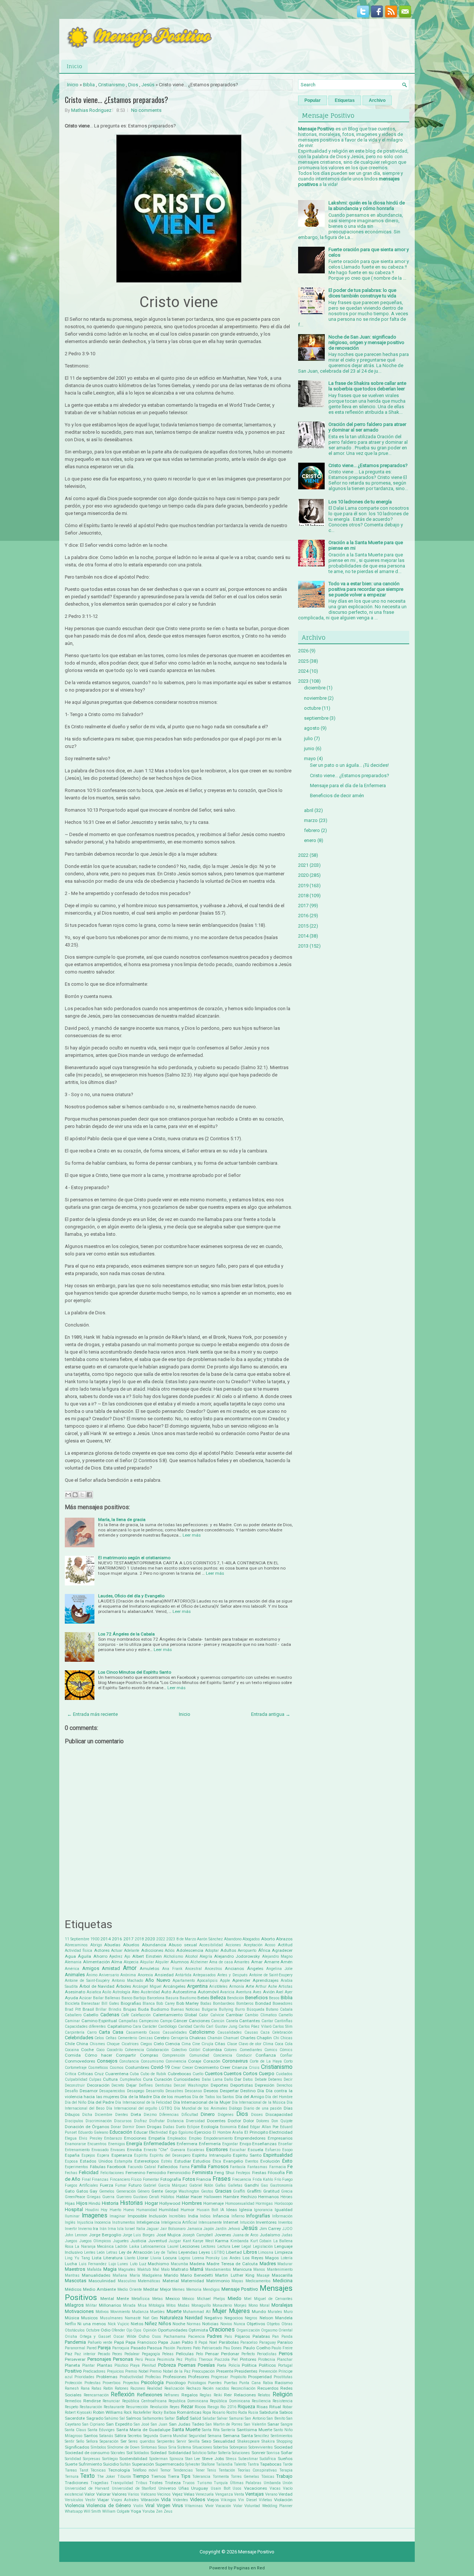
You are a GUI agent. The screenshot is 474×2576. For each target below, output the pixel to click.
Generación (126, 2191)
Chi (276, 2038)
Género (143, 2191)
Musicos (89, 2318)
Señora (92, 2441)
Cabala (286, 2009)
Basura (172, 1998)
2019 (303, 886)
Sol (129, 2453)
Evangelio (233, 2161)
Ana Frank (172, 1969)
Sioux (163, 2447)
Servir (181, 2441)
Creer (225, 2067)
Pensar (212, 2354)
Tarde (288, 2464)
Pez (179, 2359)
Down (141, 2127)
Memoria (194, 2289)
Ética (217, 2161)
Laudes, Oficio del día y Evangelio (131, 1596)
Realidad (155, 2388)
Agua (70, 1956)
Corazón (212, 2061)
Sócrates (118, 2453)
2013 (303, 946)
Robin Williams (108, 2412)
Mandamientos (218, 2269)
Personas (123, 2359)
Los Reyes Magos (261, 2258)
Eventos (252, 2161)
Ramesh (72, 2388)
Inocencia (103, 2222)
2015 (303, 926)
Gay (94, 2191)
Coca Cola (284, 2044)
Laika (134, 2246)
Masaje (263, 2275)
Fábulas (98, 2167)
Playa (135, 2365)
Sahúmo (111, 2418)
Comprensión (174, 2055)
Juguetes (121, 2241)
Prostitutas (283, 2377)
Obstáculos (75, 2330)
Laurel (173, 2246)
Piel (235, 2359)
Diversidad (195, 2121)
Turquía (221, 2483)
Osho (144, 2336)
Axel (280, 1992)
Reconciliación (243, 2388)
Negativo (213, 2318)
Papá (119, 2342)
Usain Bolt (221, 2488)
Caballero (73, 2015)
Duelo (181, 2127)
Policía (234, 2365)
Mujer (219, 2311)
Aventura (244, 1992)
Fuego (287, 2179)
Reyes (175, 2407)
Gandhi (252, 2185)
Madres (268, 2264)
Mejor (166, 2289)
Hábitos (168, 2197)
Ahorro (100, 1956)
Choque (113, 2044)
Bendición (236, 1998)
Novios (226, 2324)
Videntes (181, 2500)
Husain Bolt (208, 2210)
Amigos (91, 1968)
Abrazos (284, 1939)
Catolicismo (202, 2032)
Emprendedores (250, 2138)
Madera (197, 2264)
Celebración (282, 2032)
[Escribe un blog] (75, 1495)
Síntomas (149, 2447)
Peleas (168, 2354)
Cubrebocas (179, 2074)
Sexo (206, 2441)
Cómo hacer (99, 2055)
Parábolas (229, 2342)
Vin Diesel (247, 2500)
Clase (232, 2044)
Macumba (179, 2264)
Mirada (129, 2305)
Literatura (113, 2258)
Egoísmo (186, 2132)
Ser (123, 2441)
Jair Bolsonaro (173, 2229)
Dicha (87, 2115)
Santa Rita (211, 2430)
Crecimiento (206, 2067)
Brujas (130, 2009)
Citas (220, 2044)
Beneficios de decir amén (337, 796)
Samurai (236, 2418)
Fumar (121, 2185)
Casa (118, 2032)
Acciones (233, 1945)
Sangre (287, 2424)
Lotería (287, 2258)
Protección (74, 2383)
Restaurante (114, 2407)
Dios (133, 85)
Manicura (242, 2269)
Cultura (110, 2079)
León (101, 2252)
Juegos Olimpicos (95, 2241)
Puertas (231, 2383)
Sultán (125, 2464)
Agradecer (282, 1950)
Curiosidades (187, 2079)
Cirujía (207, 2044)
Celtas (111, 2038)
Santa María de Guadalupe (143, 2430)
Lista (97, 2258)
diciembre (315, 688)
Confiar (286, 2055)
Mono (253, 2305)
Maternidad (193, 2281)
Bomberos (245, 2003)
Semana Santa (238, 2436)
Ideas (232, 2210)
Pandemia (75, 2342)
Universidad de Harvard (87, 2488)
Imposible (137, 2216)
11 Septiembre (77, 1939)
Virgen (163, 2505)
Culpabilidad (76, 2079)
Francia (204, 2179)
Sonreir (258, 2453)
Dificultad (190, 2115)
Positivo (73, 2371)
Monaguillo (201, 2305)
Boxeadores (283, 2003)
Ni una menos (92, 2324)
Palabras (261, 2336)
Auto (166, 1992)
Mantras (72, 2275)
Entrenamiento (77, 2150)
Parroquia (121, 2348)
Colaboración (158, 2050)
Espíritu (141, 2155)
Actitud (285, 1945)
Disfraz (141, 2121)
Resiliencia (261, 2401)
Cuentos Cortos (241, 2074)
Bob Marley (188, 2003)
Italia (141, 2229)
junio (309, 748)
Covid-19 (160, 2067)
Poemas (187, 2365)
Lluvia (156, 2258)
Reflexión (123, 2394)
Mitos (171, 2305)
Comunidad (199, 2055)
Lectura (224, 2246)
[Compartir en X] (82, 1495)
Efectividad (158, 2132)
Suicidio (111, 2464)
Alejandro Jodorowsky (237, 1956)
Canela (232, 2021)
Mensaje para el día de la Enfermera (348, 786)
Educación (121, 2132)
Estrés (167, 2161)
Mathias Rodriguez (91, 110)
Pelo (199, 2354)
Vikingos (228, 2500)
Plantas (105, 2365)
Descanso (193, 2091)
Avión (269, 1992)
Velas (189, 2494)
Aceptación (253, 1945)
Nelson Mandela (276, 2318)
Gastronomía (281, 2185)
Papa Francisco (141, 2342)
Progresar (220, 2377)
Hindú (94, 2203)
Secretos (135, 2436)
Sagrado (95, 2418)
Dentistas (163, 2085)
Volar (238, 2506)
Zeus (168, 2511)
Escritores (217, 2149)
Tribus (141, 2483)
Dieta (136, 2114)
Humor (188, 2210)
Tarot (84, 2470)
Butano (272, 2009)
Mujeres (239, 2311)
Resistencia (283, 2401)
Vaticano (148, 2494)
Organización (248, 2330)
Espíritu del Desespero (170, 2155)
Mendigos (211, 2289)
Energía (134, 2144)
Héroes (286, 2197)
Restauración (91, 2407)
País (228, 2337)
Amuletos (149, 1968)
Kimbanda (239, 2241)
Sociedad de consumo (87, 2453)
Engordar (230, 2144)
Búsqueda (256, 2009)
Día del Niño (76, 2102)
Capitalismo (119, 2026)
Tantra (253, 2464)
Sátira (120, 2436)
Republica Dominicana (188, 2401)
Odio (106, 2330)
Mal (156, 2269)
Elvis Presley (91, 2138)
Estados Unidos (96, 2161)
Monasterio (222, 2305)
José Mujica (168, 2235)
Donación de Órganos (87, 2127)
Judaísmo (270, 2235)
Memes (178, 2289)
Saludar (209, 2418)
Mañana (120, 2275)
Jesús (148, 85)
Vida (166, 2500)
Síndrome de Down (123, 2447)
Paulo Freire (282, 2348)
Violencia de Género (109, 2505)
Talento (240, 2464)
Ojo (129, 2330)
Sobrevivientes (261, 2447)
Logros (184, 2258)
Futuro (135, 2185)
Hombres (192, 2203)
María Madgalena (146, 2275)
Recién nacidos (216, 2388)
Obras (287, 2324)
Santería (228, 2430)
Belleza (218, 1998)
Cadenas (110, 2015)
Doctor (234, 2121)
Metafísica (141, 2299)
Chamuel (231, 2038)
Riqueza (246, 2407)
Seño (80, 2441)
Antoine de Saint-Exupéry (87, 1981)
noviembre (315, 698)
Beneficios (256, 1998)
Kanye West (203, 2241)
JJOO (287, 2229)
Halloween (213, 2197)
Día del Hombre (279, 2097)
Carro (92, 2032)
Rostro (232, 2412)
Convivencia (176, 2061)
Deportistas (242, 2085)
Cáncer (180, 2021)
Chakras (198, 2038)
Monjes (240, 2305)
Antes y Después (232, 1975)
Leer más (192, 1535)
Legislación (263, 2246)
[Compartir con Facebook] (89, 1495)
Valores (119, 2494)
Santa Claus (76, 2430)
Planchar (285, 2359)
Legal (246, 2246)
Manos (259, 2269)
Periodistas (267, 2354)
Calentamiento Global (175, 2015)
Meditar (151, 2289)
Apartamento (184, 1981)
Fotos (189, 2179)
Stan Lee (193, 2459)
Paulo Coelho (257, 2348)
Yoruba (148, 2511)
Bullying (226, 2009)
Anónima (128, 1975)
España (72, 2155)
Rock (128, 2412)
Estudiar (183, 2161)
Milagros (74, 2305)
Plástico (121, 2365)
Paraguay (268, 2342)
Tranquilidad (122, 2483)
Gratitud (271, 2191)
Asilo (107, 1992)
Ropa (207, 2412)
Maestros (75, 2269)
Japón (209, 2229)
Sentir (70, 2441)
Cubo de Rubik (153, 2074)
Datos (248, 2079)
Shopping (285, 2441)
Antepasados (204, 1975)
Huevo (129, 2210)
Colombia (212, 2050)
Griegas (94, 2197)
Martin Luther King (235, 2275)
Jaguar (153, 2229)
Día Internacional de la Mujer (202, 2102)
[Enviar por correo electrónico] (68, 1495)
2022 (161, 1939)
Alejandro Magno (277, 1956)
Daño (228, 2079)
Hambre (231, 2197)
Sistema (184, 2447)
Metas (158, 2299)
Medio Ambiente (99, 2289)
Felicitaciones (112, 2173)
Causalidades (230, 2032)
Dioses (257, 2115)
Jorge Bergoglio (105, 2235)
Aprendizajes (266, 1980)
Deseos (211, 2091)
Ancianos (234, 1968)
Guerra (108, 2197)
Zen (159, 2511)
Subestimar (248, 2459)
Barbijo (140, 1998)
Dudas (169, 2127)
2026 (303, 651)
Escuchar (238, 2150)
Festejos (243, 2173)
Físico (136, 2179)
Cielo (159, 2044)
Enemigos (117, 2144)
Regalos (190, 2395)
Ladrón (121, 2246)
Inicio (74, 66)
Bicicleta (72, 2003)
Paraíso (285, 2342)
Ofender (118, 2330)
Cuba (134, 2074)
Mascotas (76, 2281)
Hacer (196, 2197)
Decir (288, 2079)
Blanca (149, 2003)
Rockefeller (142, 2412)
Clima (268, 2044)
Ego (173, 2132)
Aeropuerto (247, 1951)
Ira (96, 2229)
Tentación (227, 2470)
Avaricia (227, 1992)
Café (125, 2015)
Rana (85, 2388)
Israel (130, 2229)
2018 (139, 1939)
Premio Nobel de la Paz (170, 2371)
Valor (90, 2494)
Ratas (96, 2388)
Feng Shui (224, 2173)
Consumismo (152, 2061)
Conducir (244, 2055)
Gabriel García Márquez (165, 2185)
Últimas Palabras (246, 2483)
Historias (131, 2203)
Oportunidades (173, 2330)
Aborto (268, 1939)
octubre (312, 708)
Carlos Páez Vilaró (255, 2026)
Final (86, 2179)
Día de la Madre (136, 2097)
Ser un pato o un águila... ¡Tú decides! (349, 765)
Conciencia (223, 2055)
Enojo (245, 2144)
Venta (239, 2494)
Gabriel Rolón (201, 2185)
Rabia (268, 2383)
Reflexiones (150, 2395)
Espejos (88, 2155)
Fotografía (171, 2179)
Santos (91, 2436)
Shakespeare (248, 2441)
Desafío (71, 2091)
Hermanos (268, 2197)
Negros (251, 2318)
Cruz (99, 2074)
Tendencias (183, 2470)
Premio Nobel (137, 2371)
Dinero (208, 2114)
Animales (75, 1975)
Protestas (93, 2383)
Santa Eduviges (101, 2430)
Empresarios (280, 2138)
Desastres (174, 2091)
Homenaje (213, 2203)
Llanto (130, 2258)
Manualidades (96, 2275)
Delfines (146, 2085)
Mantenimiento (280, 2269)
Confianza (266, 2055)
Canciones (199, 2021)
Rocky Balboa (164, 2412)
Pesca (150, 2359)
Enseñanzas (264, 2144)
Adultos (228, 1950)
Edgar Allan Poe (264, 2127)
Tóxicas (268, 2477)
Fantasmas (257, 2167)
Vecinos (164, 2494)
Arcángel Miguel (147, 1986)
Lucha (71, 2264)
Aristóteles (218, 1986)
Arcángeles (174, 1986)
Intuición (247, 2222)
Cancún (218, 2021)
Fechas (71, 2173)
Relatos (264, 2395)
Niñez (151, 2324)
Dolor (249, 2121)
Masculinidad (102, 2281)
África (264, 1950)
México (188, 2299)
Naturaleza (171, 2318)
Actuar (117, 1951)
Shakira (268, 2441)
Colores (231, 2050)
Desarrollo (155, 2091)
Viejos (213, 2500)
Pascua (154, 2348)
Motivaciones (79, 2311)
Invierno (85, 2229)
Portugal (285, 2365)
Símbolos (99, 2447)
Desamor (89, 2091)
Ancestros (213, 1969)
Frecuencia (242, 2179)
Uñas (184, 2488)
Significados (77, 2447)
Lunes (123, 2264)
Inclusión (158, 2216)
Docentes (216, 2121)
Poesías (206, 2365)
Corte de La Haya (266, 2061)
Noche (179, 2324)
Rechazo (193, 2388)
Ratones (122, 2388)
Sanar (273, 2424)
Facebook (116, 2167)
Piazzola (222, 2359)
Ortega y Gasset (95, 2337)
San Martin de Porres (224, 2424)
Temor (165, 2470)
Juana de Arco (246, 2235)
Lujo (112, 2264)
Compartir (126, 2055)
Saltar (170, 2418)
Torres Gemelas (245, 2477)
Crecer (188, 2068)
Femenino (135, 2173)
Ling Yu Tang (77, 2258)
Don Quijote (282, 2121)
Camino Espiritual (99, 2021)
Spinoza (176, 2459)
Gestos (207, 2191)
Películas (185, 2354)
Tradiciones (76, 2483)
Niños (165, 2324)
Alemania (73, 1962)
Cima (186, 2044)
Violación (283, 2500)
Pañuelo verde (100, 2342)
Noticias (210, 2324)
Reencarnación (96, 2395)
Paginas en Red (249, 2568)
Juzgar (175, 2241)
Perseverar (75, 2359)
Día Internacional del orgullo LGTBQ (139, 2108)
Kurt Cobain (261, 2241)
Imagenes (95, 2216)
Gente (157, 2191)
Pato (197, 2348)
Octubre (93, 2330)
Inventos (285, 2222)
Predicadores (94, 2371)
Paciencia (196, 2337)
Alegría (206, 1956)
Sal (122, 2418)
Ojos (137, 2330)
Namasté (133, 2318)
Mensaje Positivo (240, 2289)
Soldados (141, 2453)
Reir (228, 2395)
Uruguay (200, 2488)
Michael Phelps (211, 2299)
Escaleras (196, 2150)
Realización (174, 2388)
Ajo (127, 1956)
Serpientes (166, 2441)
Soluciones (241, 2453)
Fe (290, 2166)
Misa (142, 2305)
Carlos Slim (283, 2026)
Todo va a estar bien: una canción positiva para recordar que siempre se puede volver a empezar (366, 589)
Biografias (131, 2003)
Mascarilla (282, 2275)
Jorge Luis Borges (139, 2235)
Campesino (149, 2021)
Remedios (73, 2401)
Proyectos (131, 2383)
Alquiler (162, 1962)
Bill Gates (110, 2003)
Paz (69, 2354)
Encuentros (97, 2144)
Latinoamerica (153, 2246)
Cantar (267, 2021)
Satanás (106, 2436)
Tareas (71, 2470)
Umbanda (272, 2483)
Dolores (263, 2121)
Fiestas (259, 2173)
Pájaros (242, 2336)
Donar (116, 2127)
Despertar (229, 2091)
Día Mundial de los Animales (201, 2108)
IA (222, 2210)
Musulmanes (111, 2318)
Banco (127, 1998)
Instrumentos (124, 2222)
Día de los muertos (172, 2097)
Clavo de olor (250, 2044)
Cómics (286, 2050)
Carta (104, 2032)
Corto (288, 2061)
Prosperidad (260, 2377)
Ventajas (254, 2494)
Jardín (221, 2229)
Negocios (234, 2318)
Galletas (235, 2185)
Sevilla (194, 2441)
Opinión (150, 2330)
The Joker (106, 2477)
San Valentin (255, 2424)
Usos (237, 2488)
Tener (200, 2470)
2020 (150, 1939)
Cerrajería (179, 2038)
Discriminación (99, 2121)
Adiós (170, 1951)
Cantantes (250, 2021)
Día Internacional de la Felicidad (143, 2102)
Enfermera (187, 2144)
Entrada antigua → (271, 1714)
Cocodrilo (115, 2050)
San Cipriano (94, 2424)
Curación (163, 2079)
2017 (128, 1939)
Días (288, 2108)
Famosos (218, 2166)
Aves (257, 1992)
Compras (149, 2055)
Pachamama (175, 2337)
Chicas (286, 2038)
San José (142, 2424)
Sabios (286, 2412)
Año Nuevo (158, 1980)
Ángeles (255, 1968)
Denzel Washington (191, 2085)
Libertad (234, 2252)
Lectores (208, 2246)
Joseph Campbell (198, 2235)
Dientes (122, 2115)
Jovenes (223, 2235)
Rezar (187, 2407)
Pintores (248, 2359)
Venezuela (205, 2494)
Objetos (273, 2324)
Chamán (215, 2038)
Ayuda (71, 1998)
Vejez (177, 2494)
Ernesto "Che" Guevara (164, 2150)
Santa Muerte (186, 2429)
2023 (171, 1939)
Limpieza (284, 2252)
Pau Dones (233, 2348)
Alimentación (96, 1962)
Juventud (158, 2241)
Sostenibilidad (133, 2459)
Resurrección (137, 2407)
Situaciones (202, 2447)
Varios (133, 2494)
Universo (167, 2488)
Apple (225, 1981)
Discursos (123, 2121)
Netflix (70, 2324)
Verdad (286, 2494)
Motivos (102, 2312)
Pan (276, 2337)
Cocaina (72, 2050)
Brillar (101, 2009)
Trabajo (284, 2476)
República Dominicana (230, 2401)
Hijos (82, 2203)
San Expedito (119, 2424)
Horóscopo (283, 2204)
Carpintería (75, 2032)
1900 (95, 1939)
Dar (238, 2079)
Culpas (95, 2079)
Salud (182, 2418)
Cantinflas (283, 2021)
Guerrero (124, 2197)
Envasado (100, 2150)
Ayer (289, 1992)
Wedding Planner (277, 2506)
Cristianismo (111, 85)
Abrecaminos (76, 1945)
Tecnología (119, 2470)
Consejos (107, 2061)
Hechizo (249, 2197)
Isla (120, 2229)
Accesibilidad (211, 1945)
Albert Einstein (147, 1956)
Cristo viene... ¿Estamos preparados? (116, 100)
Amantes (242, 1962)
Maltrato (180, 2269)
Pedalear (132, 2354)
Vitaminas (194, 2506)
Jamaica (195, 2229)
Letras (112, 2252)
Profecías (153, 2377)
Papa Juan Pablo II (178, 2342)
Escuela (256, 2150)
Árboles (123, 1986)
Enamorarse (75, 2144)
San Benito (276, 2418)
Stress (231, 2459)
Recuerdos (268, 2388)
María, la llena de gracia (122, 1520)
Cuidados (284, 2074)
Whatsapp (74, 2511)
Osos (156, 2337)
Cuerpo (267, 2074)
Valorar (104, 2494)
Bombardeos (224, 2003)
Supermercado (170, 2464)
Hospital (74, 2209)
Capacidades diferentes (85, 2026)
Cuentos (214, 2074)
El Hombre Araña (228, 2132)
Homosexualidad (240, 2204)
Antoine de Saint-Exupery (271, 1975)
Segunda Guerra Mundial (166, 2436)
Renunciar (111, 2401)
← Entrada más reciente (92, 1714)
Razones (138, 2388)
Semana (215, 2436)
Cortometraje (76, 2068)
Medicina (283, 2281)
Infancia (221, 2216)
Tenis (211, 2470)
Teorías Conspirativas (257, 2470)
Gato (70, 2191)
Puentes (215, 2383)
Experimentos (76, 2167)
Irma (112, 2229)
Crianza (240, 2067)
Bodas (206, 2003)
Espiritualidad (278, 2155)
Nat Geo (150, 2318)
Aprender (241, 1980)
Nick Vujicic (118, 2324)
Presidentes (246, 2371)
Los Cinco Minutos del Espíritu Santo (135, 1672)
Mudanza (140, 2312)
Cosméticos (98, 2068)
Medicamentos (258, 2281)
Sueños (285, 2459)
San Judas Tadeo (186, 2424)
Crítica (71, 2074)
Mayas (237, 2281)
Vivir (209, 2506)
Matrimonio (218, 2281)
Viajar (103, 2500)
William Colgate (116, 2511)
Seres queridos (142, 2441)
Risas (262, 2407)
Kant (187, 2241)
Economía (228, 2127)
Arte (250, 1986)
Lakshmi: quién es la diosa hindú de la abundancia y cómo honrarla (367, 206)
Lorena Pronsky (206, 2258)
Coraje (195, 2061)
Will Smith (92, 2511)
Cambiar (234, 2015)
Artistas (286, 1986)
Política (249, 2365)
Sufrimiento (90, 2464)
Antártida (183, 1975)
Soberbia (221, 2447)
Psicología (152, 2382)
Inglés (70, 2222)
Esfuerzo (273, 2150)
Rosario (219, 2412)
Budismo (160, 2009)
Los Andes (231, 2258)
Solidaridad (180, 2453)
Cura (148, 2079)
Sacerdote (75, 2418)
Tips (186, 2476)
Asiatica (94, 1992)
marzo (311, 820)
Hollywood (170, 2203)
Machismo (158, 2264)
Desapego (136, 2091)
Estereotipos (147, 2161)
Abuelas (112, 1945)
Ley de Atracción (136, 2252)
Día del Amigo (250, 2097)
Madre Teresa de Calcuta (232, 2264)
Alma (117, 1962)
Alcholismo (173, 1956)
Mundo (259, 2312)
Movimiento (120, 2312)
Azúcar (86, 1998)
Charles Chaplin (256, 2038)
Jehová (234, 2229)
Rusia (253, 2412)
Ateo (136, 1992)
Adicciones (152, 1950)
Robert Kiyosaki (78, 2412)
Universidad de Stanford (134, 2488)
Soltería (224, 2453)
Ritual (275, 2407)
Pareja (104, 2348)
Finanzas (100, 2179)
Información (282, 2216)
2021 (303, 865)
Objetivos (256, 2324)
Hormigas (264, 2204)
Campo (166, 2021)
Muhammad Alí (197, 2312)
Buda (143, 2009)
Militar (91, 2305)
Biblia (89, 85)
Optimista (198, 2330)
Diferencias (169, 2115)
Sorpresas (92, 2459)
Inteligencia (148, 2222)
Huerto (115, 2210)
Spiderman (158, 2459)
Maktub (144, 2269)
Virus (178, 2505)
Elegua (71, 2138)
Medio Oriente (130, 2289)
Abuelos (131, 1945)
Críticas (85, 2074)
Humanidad (147, 2210)
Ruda (243, 2412)
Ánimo (92, 1975)
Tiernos (158, 2476)
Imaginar (118, 2216)
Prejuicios (116, 2371)
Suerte (71, 2464)
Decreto (118, 2085)
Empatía (157, 2138)
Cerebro (162, 2038)
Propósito (238, 2377)
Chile (70, 2044)
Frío (278, 2179)
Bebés (203, 1998)
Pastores (184, 2348)
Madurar (285, 2264)
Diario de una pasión (263, 2108)
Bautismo (188, 1998)
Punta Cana (250, 2383)
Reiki (218, 2395)
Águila (84, 1956)
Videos (198, 2500)
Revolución (159, 2407)
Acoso (270, 1945)
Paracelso (249, 2342)
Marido (171, 2275)
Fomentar (151, 2179)
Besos (274, 1998)
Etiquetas (345, 100)
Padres (214, 2336)
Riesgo (213, 2407)
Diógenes (226, 2115)
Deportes (219, 2085)
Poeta (222, 2365)
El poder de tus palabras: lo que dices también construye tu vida (362, 293)
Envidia (134, 2150)
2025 (303, 661)
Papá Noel (208, 2342)
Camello (286, 2015)
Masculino (127, 2281)
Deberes (275, 2079)
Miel (248, 2299)
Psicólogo (176, 2383)
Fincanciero (120, 2179)
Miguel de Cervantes (273, 2299)
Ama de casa (221, 1962)
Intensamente (210, 2222)
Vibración (150, 2500)
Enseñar (285, 2144)
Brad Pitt (73, 2009)
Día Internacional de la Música (259, 2102)
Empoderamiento (218, 2138)
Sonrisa (273, 2453)
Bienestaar (91, 2003)
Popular (313, 100)
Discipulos (74, 2121)
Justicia (138, 2241)
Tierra (173, 2476)
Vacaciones (256, 2488)
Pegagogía (151, 2354)
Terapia (286, 2470)
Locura (170, 2258)
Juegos (71, 2241)
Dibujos (72, 2114)
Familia (199, 2166)
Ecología (210, 2127)
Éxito (287, 2161)
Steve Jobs (213, 2459)
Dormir (128, 2127)
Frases (222, 2179)
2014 (106, 1939)
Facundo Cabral (142, 2167)
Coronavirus (235, 2061)
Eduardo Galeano (93, 2132)
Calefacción (141, 2015)
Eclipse (193, 2127)
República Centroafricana (144, 2401)
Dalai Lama (212, 2079)
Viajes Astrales (125, 2500)
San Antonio (255, 2418)
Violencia (75, 2505)
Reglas (206, 2395)
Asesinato (75, 1992)
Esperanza (122, 2155)
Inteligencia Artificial (179, 2222)
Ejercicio (203, 2132)
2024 (303, 671)
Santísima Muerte (254, 2430)
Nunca (239, 2324)
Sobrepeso (238, 2447)
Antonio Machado (127, 1981)
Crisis (254, 2068)
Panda (287, 2337)
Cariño (199, 2026)
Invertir (71, 2229)
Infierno (238, 2216)
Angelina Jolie (280, 1969)
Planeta (72, 2365)
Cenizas (146, 2038)
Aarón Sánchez (210, 1939)
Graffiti (239, 2191)
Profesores (199, 2377)
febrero (312, 830)
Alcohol (191, 1956)
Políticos (267, 2365)
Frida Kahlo (263, 2179)
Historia (110, 2203)
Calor (203, 2015)
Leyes (204, 2252)
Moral (265, 2305)
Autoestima (184, 1992)
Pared (92, 2348)
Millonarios (110, 2305)
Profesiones (175, 2377)
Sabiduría (269, 2412)
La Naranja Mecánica (94, 2246)
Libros (250, 2252)
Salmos (133, 2418)
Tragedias (99, 2483)
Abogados (251, 1939)
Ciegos (146, 2044)
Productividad (131, 2377)
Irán (103, 2229)
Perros (286, 2354)
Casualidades (175, 2032)
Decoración (98, 2085)
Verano (271, 2494)
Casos (154, 2032)
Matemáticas (149, 2281)
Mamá (197, 2269)
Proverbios (112, 2383)
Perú (139, 2359)
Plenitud (149, 2365)
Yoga (136, 2511)
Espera (103, 2155)
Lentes (90, 2252)
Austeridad (150, 1992)
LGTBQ (218, 2252)
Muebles (157, 2312)
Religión (283, 2394)
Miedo (235, 2298)
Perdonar (230, 2354)
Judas (287, 2235)
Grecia (287, 2191)
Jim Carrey (270, 2229)
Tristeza (173, 2483)
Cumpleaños (131, 2079)
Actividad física (79, 1951)
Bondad (263, 2003)
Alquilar (147, 1962)
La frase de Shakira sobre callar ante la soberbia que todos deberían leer (367, 386)
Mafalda (94, 2269)
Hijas (70, 2203)
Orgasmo (269, 2330)
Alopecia (131, 1962)
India (193, 2216)
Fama (185, 2167)
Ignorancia (263, 2210)
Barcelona (156, 1998)
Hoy (104, 2210)
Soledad (158, 2453)
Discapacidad (279, 2114)
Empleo (195, 2138)
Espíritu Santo (247, 2155)
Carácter (150, 2026)
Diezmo (150, 2115)
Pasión (169, 2348)
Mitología (156, 2305)
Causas (251, 2032)
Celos (99, 2038)
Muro (288, 2312)
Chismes (97, 2044)
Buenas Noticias (186, 2009)
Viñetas (266, 2500)
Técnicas (98, 2470)
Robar (288, 2407)
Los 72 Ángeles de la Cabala (126, 1634)
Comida (73, 2055)
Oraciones (222, 2330)
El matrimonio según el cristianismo (134, 1558)
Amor (130, 1968)
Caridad (185, 2026)
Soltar (212, 2453)
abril (309, 810)
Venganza (224, 2494)
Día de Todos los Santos (213, 2097)
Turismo (204, 2483)
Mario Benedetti (197, 2275)
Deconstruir (75, 2085)
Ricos (200, 2407)
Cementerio (127, 2038)
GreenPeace (75, 2197)
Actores (102, 1950)
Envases (118, 2150)
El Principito (256, 2132)
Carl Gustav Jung (222, 2026)
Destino (248, 2091)
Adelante (132, 1951)
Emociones (135, 2138)
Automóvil (208, 1992)
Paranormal (75, 2348)
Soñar (287, 2453)
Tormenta (221, 2477)
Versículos (74, 2500)
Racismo (284, 2383)
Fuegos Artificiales (81, 2185)
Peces (117, 2354)
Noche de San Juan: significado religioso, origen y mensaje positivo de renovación (366, 342)
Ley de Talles (165, 2252)
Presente (225, 2371)
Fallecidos (168, 2167)
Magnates (127, 2269)
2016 (117, 1939)
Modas (184, 2305)
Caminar (72, 2021)
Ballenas (113, 1998)
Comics (271, 2050)
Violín (138, 2506)
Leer (236, 2246)
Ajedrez (116, 1956)
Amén (286, 1962)
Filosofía (276, 2173)
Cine (196, 2044)
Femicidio (156, 2173)
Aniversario (109, 1975)
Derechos (285, 2085)
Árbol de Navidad (97, 1986)
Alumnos (180, 1962)
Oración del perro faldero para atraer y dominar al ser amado (367, 427)
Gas (264, 2185)
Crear (176, 2068)
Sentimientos (282, 2436)
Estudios (202, 2161)
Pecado (104, 2354)
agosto (312, 728)
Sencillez (262, 2436)
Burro (240, 2009)
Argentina (197, 1986)
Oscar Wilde (125, 2337)
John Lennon (76, 2235)
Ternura (72, 2477)
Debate (261, 2079)
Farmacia (278, 2167)
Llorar (143, 2258)
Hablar (183, 2197)
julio (308, 738)
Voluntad (252, 2506)
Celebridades (79, 2038)
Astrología (121, 1992)
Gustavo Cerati (146, 2197)
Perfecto (248, 2354)
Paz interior (85, 2354)
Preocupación (203, 2371)
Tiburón (124, 2477)
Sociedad (283, 2447)
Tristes (156, 2483)
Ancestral (193, 1969)
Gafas (221, 2185)
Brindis (115, 2009)
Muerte (174, 2311)
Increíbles (177, 2216)
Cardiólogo (167, 2026)
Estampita (123, 2161)
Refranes (172, 2395)
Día (261, 2091)
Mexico (173, 2299)
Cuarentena (117, 2074)
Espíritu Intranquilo (211, 2155)
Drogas (154, 2127)
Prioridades (84, 2377)
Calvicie (217, 2015)
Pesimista (166, 2359)
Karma (222, 2241)
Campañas (128, 2021)
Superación (143, 2464)
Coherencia (134, 2050)
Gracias (223, 2191)
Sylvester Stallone (200, 2464)
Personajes (99, 2359)
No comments (146, 110)
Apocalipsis (207, 1981)
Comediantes (251, 2050)
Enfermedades (159, 2144)
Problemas (107, 2377)
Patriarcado (212, 2348)
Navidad (194, 2318)
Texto (88, 2476)
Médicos (73, 2289)
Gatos (82, 2191)
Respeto (71, 2407)
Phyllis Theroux (199, 2359)
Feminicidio (179, 2173)
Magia (110, 2269)
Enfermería (210, 2144)
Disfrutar (157, 2121)
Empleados (177, 2138)
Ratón (108, 2388)
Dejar (131, 2085)
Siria (172, 2447)
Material (171, 2281)
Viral (150, 2505)
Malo (165, 2269)
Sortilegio (110, 2459)
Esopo (287, 2150)
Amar (257, 1962)
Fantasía (238, 2167)
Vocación (223, 2506)
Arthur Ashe (266, 1986)
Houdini (92, 2210)
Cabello (91, 2015)
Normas (194, 2324)
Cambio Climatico (261, 2015)
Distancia (175, 2121)
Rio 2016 (228, 2407)
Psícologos (197, 2383)
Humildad (169, 2210)
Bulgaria (209, 2009)
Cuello (198, 2074)
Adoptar (212, 1951)
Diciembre (104, 2115)
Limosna (266, 2252)
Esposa (71, 2161)
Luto (134, 2264)
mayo (310, 758)
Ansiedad (164, 1975)
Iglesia (246, 2210)
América (72, 1969)
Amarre (272, 1962)
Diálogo (235, 2108)
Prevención (268, 2371)
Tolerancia (201, 2477)
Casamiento (136, 2032)
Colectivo (179, 2050)
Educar (141, 2132)
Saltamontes (153, 2418)
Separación (109, 2441)
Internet (231, 2222)
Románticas (189, 2412)
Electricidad (281, 2132)
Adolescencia (190, 1950)
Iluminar (72, 2216)
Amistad (111, 1968)
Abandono (233, 1939)
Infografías (258, 2216)
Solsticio (199, 2453)
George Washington (182, 2191)
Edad (243, 2127)
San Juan (159, 2424)
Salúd (195, 2418)
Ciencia (173, 2044)
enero (310, 840)
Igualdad (284, 2210)
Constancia (129, 2061)
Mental (107, 2299)
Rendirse (92, 2401)
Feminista (203, 2172)
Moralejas (282, 2305)
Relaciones (245, 2395)
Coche (87, 2050)
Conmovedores (80, 2061)
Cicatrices (130, 2044)
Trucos (189, 2483)
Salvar (222, 2418)
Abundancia (154, 1945)
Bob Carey (165, 2003)
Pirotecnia (267, 2359)
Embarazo (113, 2138)
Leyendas (188, 2252)
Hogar (151, 2203)
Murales (275, 2312)
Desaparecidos (112, 2091)
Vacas (275, 2488)
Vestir (90, 2500)
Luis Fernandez (93, 2264)
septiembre (316, 718)
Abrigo (96, 1945)
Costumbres (137, 2067)
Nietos (137, 2324)
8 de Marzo (186, 1939)
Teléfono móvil (145, 2470)
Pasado (138, 2348)
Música (72, 2318)
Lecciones (190, 2246)
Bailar (98, 1998)
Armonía (237, 1986)
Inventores (266, 2222)
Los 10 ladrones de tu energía (360, 502)
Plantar (89, 2365)
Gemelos (107, 2191)
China (82, 2044)
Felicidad (89, 2172)
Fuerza (107, 2185)
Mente (123, 2299)
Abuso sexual (183, 1945)
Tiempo (141, 2476)
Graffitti (254, 2191)
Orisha (71, 2337)
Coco (100, 2050)
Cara (137, 2026)
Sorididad (73, 2459)
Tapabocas (271, 2464)
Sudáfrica (268, 2459)
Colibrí (195, 2050)
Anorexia (145, 1975)
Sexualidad (224, 2441)
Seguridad (198, 2436)
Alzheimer (199, 1962)
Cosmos (117, 2068)
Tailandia (224, 2464)
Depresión (265, 2085)
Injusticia (85, 2222)
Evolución (270, 2161)
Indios (205, 2216)
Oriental (286, 2330)
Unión (288, 2483)
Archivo (377, 100)
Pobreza (167, 2365)
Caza (265, 2032)
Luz (143, 2264)
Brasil (88, 2009)
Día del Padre (101, 2102)
